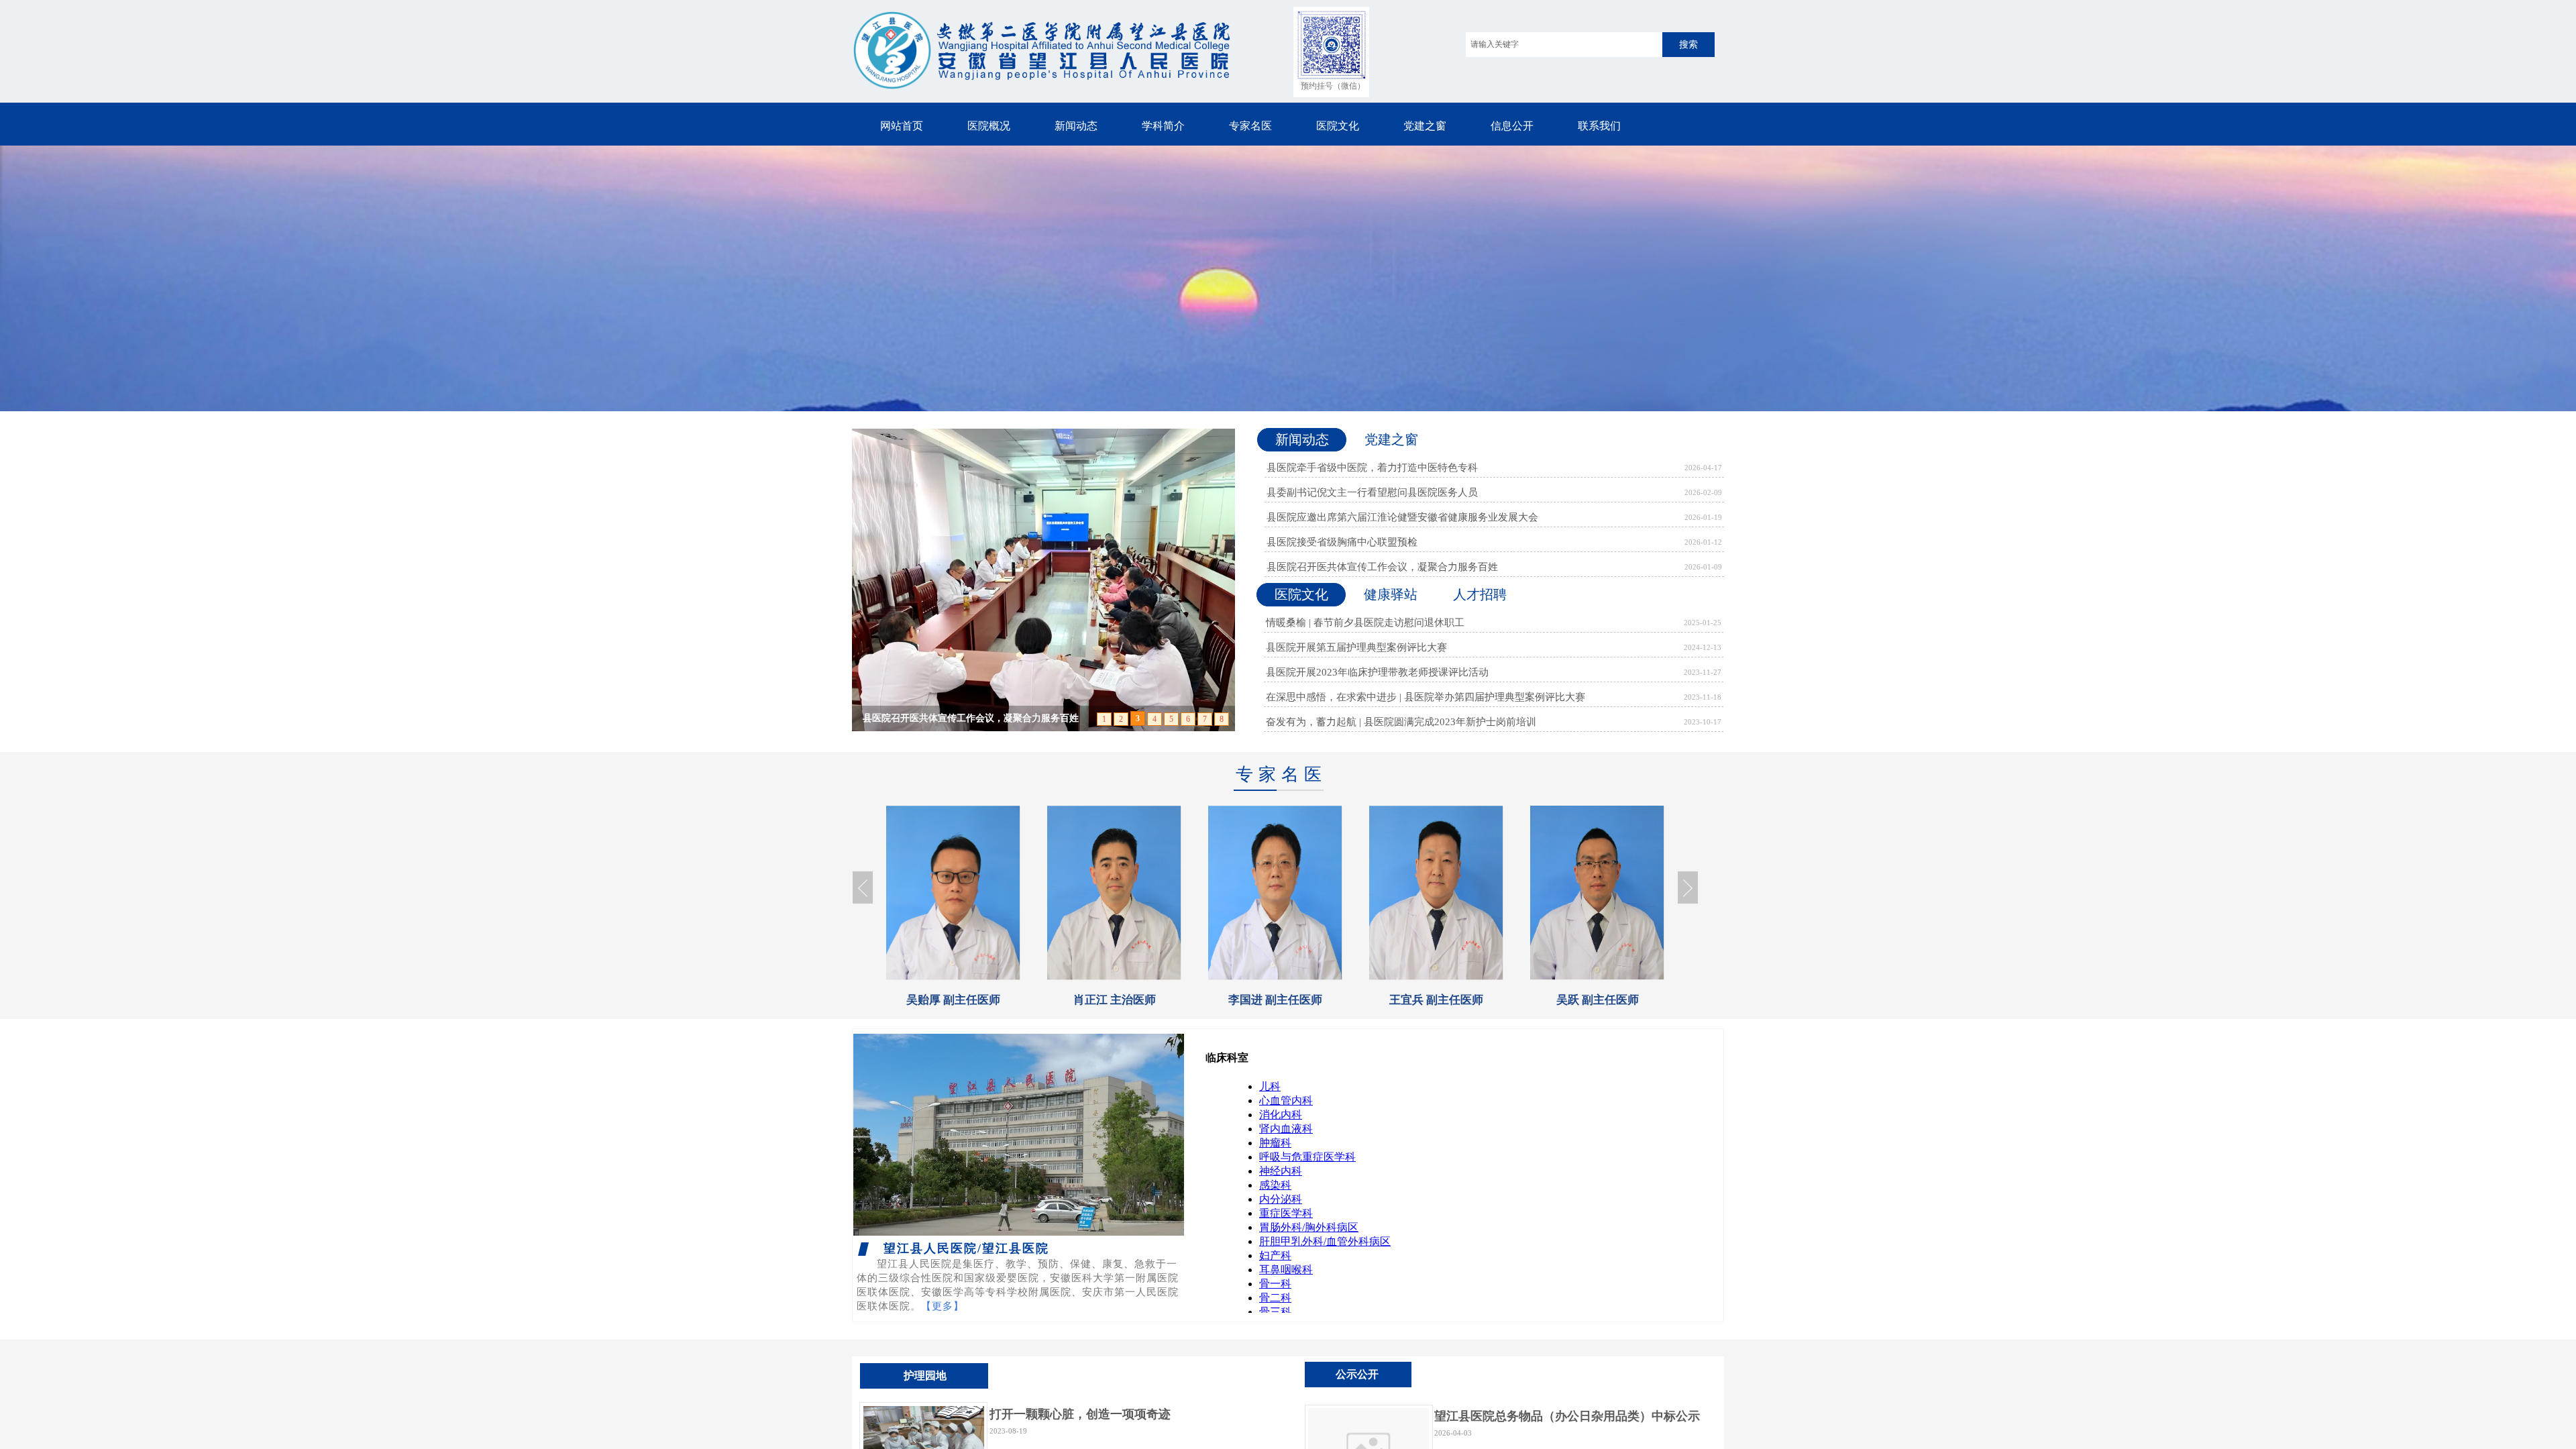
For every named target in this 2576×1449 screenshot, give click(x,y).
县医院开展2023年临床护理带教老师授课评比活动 (1377, 672)
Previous (863, 888)
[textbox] (1564, 45)
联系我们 (1599, 126)
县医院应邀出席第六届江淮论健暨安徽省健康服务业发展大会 (1402, 517)
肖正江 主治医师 (954, 1000)
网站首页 (902, 126)
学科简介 (1163, 126)
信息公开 (1512, 126)
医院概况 (989, 126)
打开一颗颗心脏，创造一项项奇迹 (1080, 1414)
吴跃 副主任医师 (1437, 1000)
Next (1688, 888)
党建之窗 (1425, 126)
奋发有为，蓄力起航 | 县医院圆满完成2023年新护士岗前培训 (1401, 722)
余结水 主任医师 (1598, 1000)
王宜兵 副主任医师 (1275, 1000)
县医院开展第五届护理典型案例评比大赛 (1356, 647)
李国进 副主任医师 (1114, 1000)
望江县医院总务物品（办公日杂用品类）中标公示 (1567, 1416)
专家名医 (1250, 126)
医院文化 (1338, 126)
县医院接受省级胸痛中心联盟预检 (1342, 542)
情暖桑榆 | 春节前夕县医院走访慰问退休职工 (1365, 623)
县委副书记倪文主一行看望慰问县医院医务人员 (1372, 492)
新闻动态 (1076, 126)
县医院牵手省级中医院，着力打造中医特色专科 (1372, 468)
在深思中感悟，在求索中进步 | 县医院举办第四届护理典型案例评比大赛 (1426, 697)
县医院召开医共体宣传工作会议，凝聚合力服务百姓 (1382, 567)
